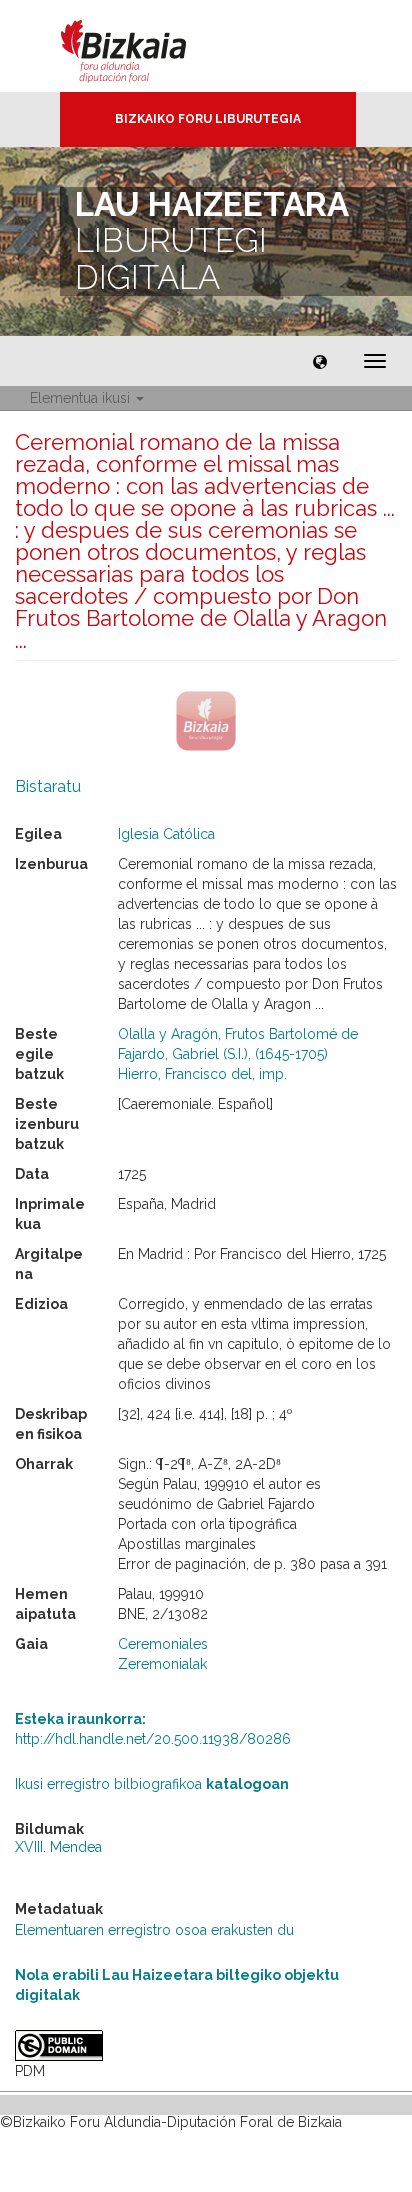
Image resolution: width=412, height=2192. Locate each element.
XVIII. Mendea (58, 1847)
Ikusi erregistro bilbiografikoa (152, 1784)
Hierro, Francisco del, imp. (202, 1074)
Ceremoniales (163, 1644)
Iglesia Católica (166, 834)
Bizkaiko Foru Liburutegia (208, 119)
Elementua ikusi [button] (82, 398)
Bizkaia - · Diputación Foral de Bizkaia (144, 46)
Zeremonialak (162, 1664)
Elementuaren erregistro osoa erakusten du (154, 1930)
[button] (320, 361)
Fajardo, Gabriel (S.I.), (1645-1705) (223, 1054)
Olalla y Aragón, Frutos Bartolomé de (238, 1034)
